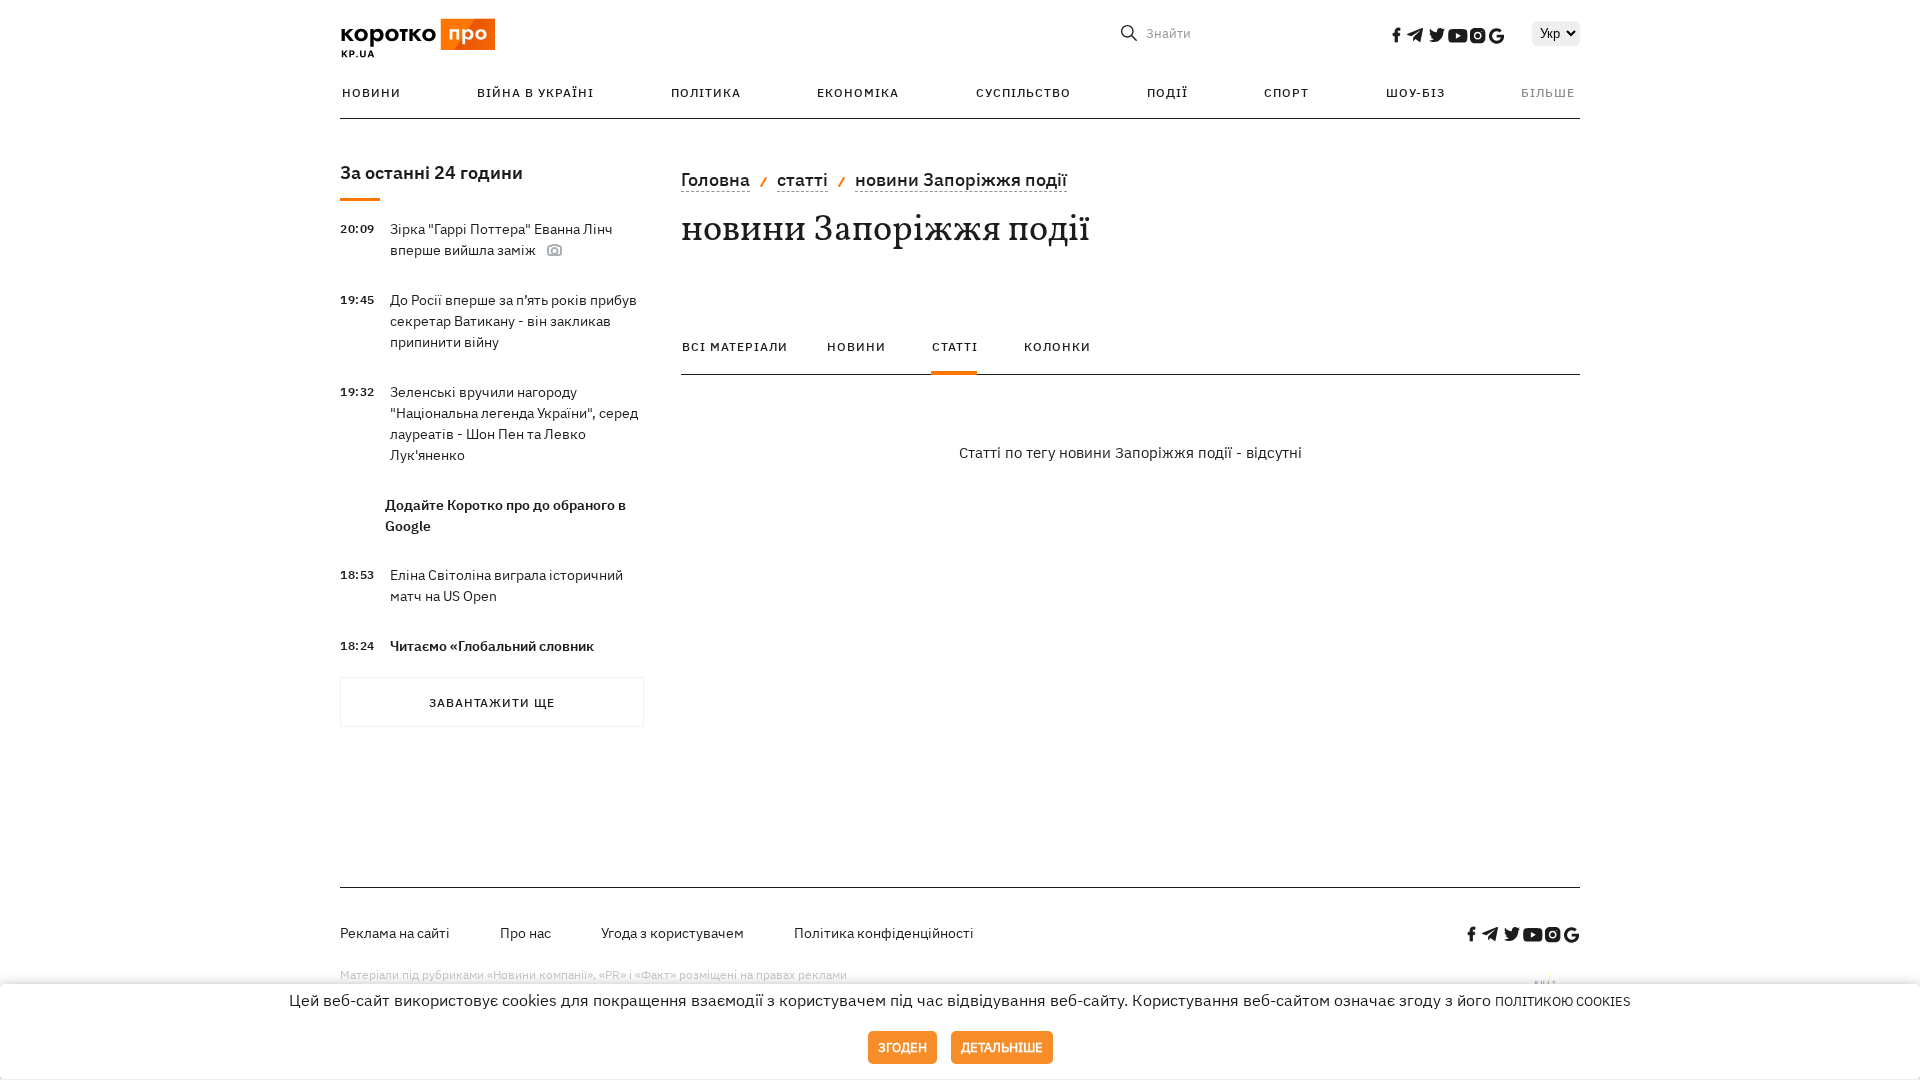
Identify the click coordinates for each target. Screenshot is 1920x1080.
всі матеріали (735, 346)
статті (802, 179)
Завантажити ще (492, 702)
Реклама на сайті (395, 933)
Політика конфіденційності (884, 933)
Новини (371, 92)
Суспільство (1023, 92)
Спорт (1286, 92)
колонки (1057, 346)
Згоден (902, 1047)
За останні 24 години (431, 172)
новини (856, 346)
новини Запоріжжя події (961, 179)
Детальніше (1002, 1047)
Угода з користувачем (672, 933)
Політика (706, 92)
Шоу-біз (1415, 92)
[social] (1396, 35)
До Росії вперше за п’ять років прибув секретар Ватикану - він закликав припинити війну (513, 321)
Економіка (858, 92)
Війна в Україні (535, 92)
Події (1167, 92)
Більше (1548, 92)
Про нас (525, 933)
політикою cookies (1563, 1001)
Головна (715, 179)
